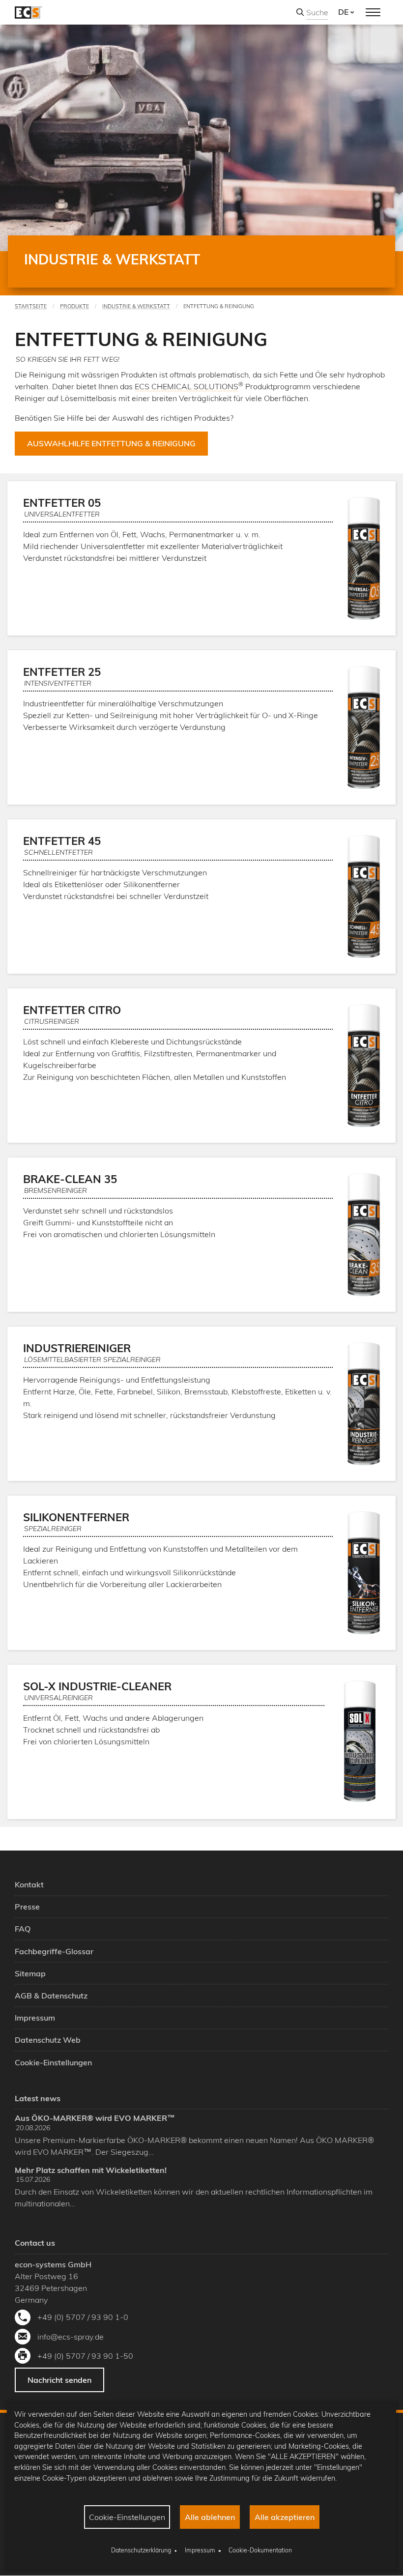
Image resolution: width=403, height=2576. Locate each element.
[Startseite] (28, 12)
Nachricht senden (59, 2380)
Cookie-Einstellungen (127, 2517)
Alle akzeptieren (285, 2517)
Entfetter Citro (72, 1010)
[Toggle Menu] (373, 12)
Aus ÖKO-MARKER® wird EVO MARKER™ (95, 2118)
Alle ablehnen (210, 2517)
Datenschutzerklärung (141, 2550)
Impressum (200, 2550)
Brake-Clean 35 (70, 1179)
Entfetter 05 (62, 503)
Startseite (31, 306)
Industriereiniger (77, 1348)
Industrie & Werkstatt (136, 306)
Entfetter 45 (62, 841)
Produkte (74, 306)
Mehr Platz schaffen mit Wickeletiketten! (91, 2170)
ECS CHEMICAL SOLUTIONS (187, 386)
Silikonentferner (76, 1517)
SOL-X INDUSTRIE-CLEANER (97, 1686)
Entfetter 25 (62, 672)
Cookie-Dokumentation (260, 2550)
